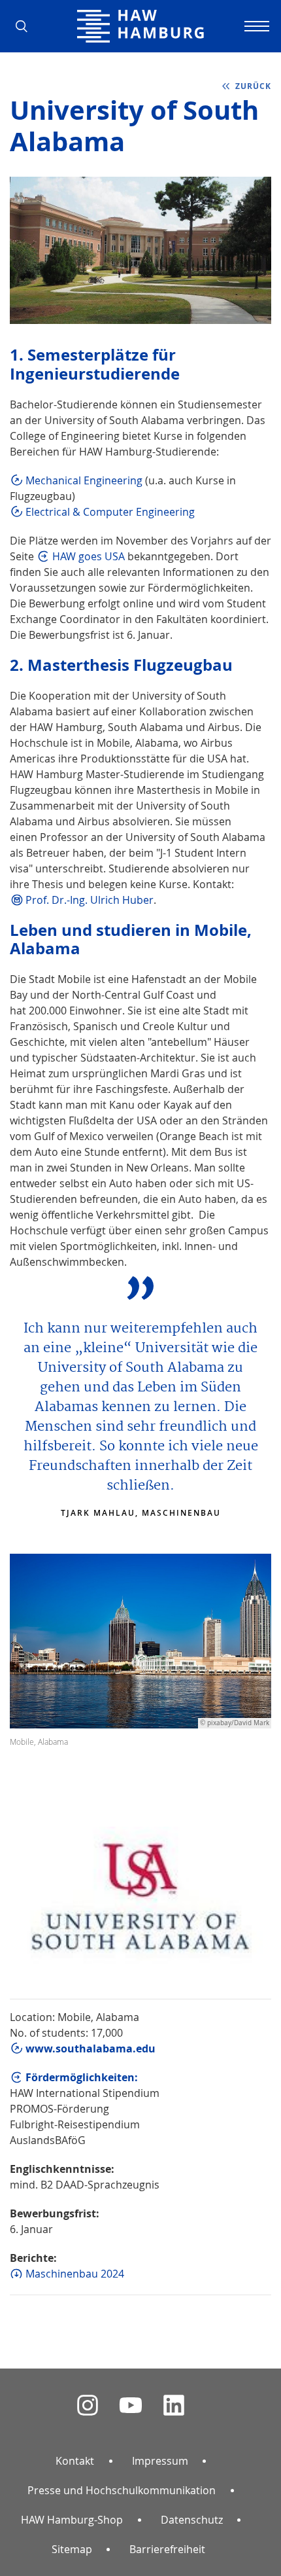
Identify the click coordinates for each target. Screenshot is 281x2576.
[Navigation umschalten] (255, 26)
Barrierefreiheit (167, 2549)
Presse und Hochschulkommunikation (122, 2490)
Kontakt (75, 2461)
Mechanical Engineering (84, 480)
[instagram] (88, 2406)
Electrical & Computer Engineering (110, 512)
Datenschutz (192, 2520)
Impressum (160, 2461)
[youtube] (131, 2406)
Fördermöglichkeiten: (82, 2077)
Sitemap (72, 2549)
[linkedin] (174, 2406)
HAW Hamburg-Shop (72, 2520)
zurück (253, 86)
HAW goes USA (89, 556)
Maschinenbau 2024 (75, 2274)
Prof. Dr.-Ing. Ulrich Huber (90, 900)
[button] (26, 26)
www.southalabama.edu (91, 2048)
